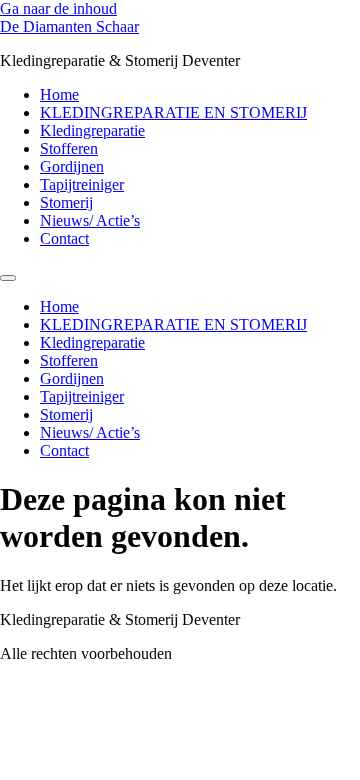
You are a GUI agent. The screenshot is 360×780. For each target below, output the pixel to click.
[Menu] (8, 278)
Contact (64, 238)
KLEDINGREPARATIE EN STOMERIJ (173, 112)
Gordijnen (72, 166)
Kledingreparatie (92, 130)
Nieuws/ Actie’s (90, 220)
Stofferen (69, 148)
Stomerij (66, 202)
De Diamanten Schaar (69, 26)
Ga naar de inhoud (58, 8)
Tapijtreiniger (82, 184)
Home (59, 94)
